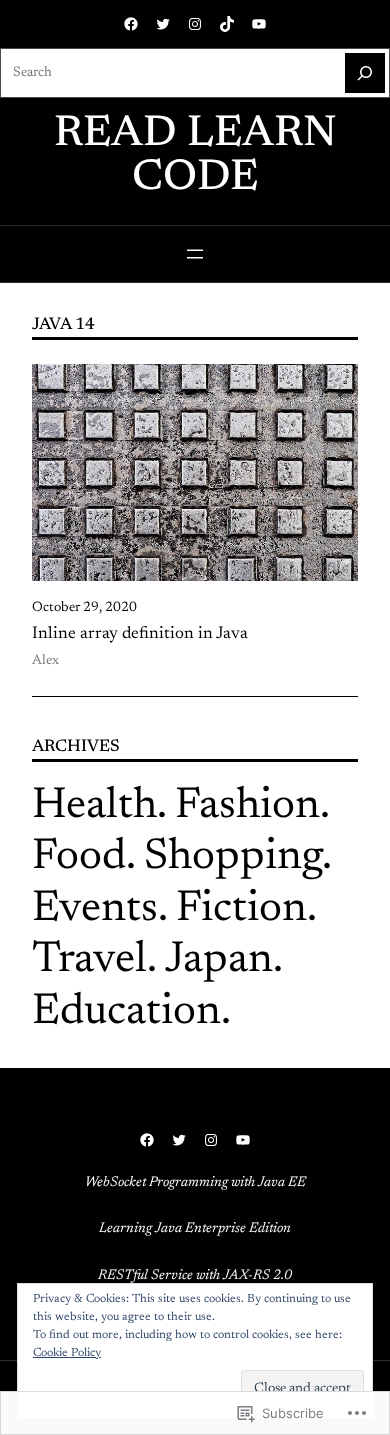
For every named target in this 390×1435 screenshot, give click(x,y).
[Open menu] (195, 254)
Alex (45, 661)
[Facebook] (131, 24)
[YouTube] (259, 24)
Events (95, 910)
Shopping (233, 858)
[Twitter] (163, 24)
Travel (89, 961)
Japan (219, 961)
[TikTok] (227, 24)
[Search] (365, 73)
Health (94, 807)
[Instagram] (195, 24)
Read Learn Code (195, 157)
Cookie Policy (67, 1353)
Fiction (241, 910)
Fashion (247, 807)
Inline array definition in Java (140, 634)
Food (79, 858)
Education (126, 1013)
